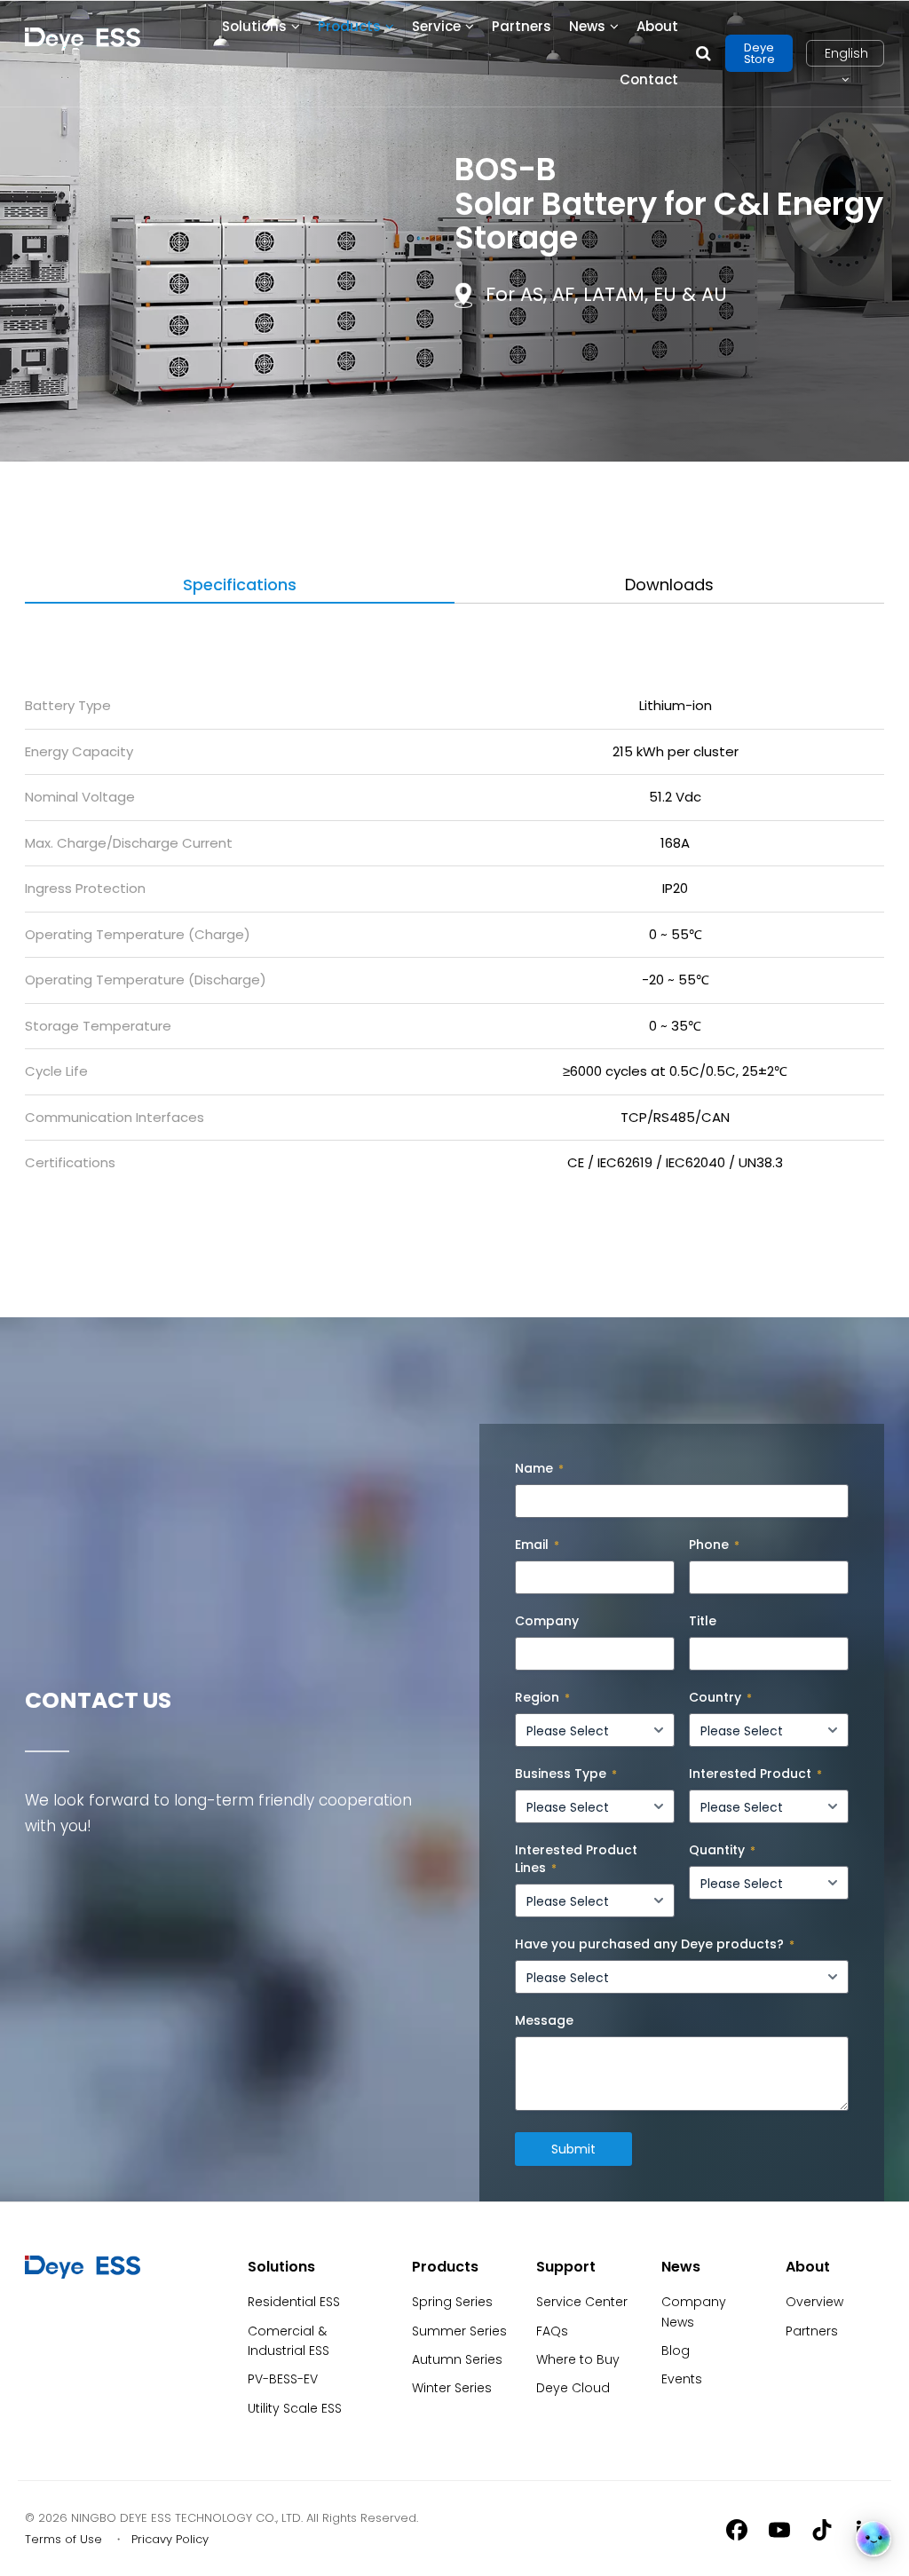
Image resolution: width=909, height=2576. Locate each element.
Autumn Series (457, 2359)
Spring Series (452, 2302)
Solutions (254, 26)
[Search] (703, 53)
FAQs (552, 2331)
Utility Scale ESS (295, 2408)
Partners (522, 26)
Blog (676, 2351)
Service (436, 26)
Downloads (669, 585)
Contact (649, 79)
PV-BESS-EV (283, 2379)
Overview (814, 2302)
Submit (573, 2149)
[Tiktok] (822, 2529)
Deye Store (759, 53)
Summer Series (459, 2331)
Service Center (582, 2302)
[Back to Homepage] (83, 39)
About (657, 26)
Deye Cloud (573, 2388)
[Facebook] (737, 2529)
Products (349, 26)
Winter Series (452, 2388)
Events (682, 2379)
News (587, 26)
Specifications (240, 585)
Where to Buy (578, 2359)
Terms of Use (63, 2539)
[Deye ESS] (83, 2274)
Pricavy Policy (170, 2539)
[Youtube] (779, 2529)
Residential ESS (294, 2302)
